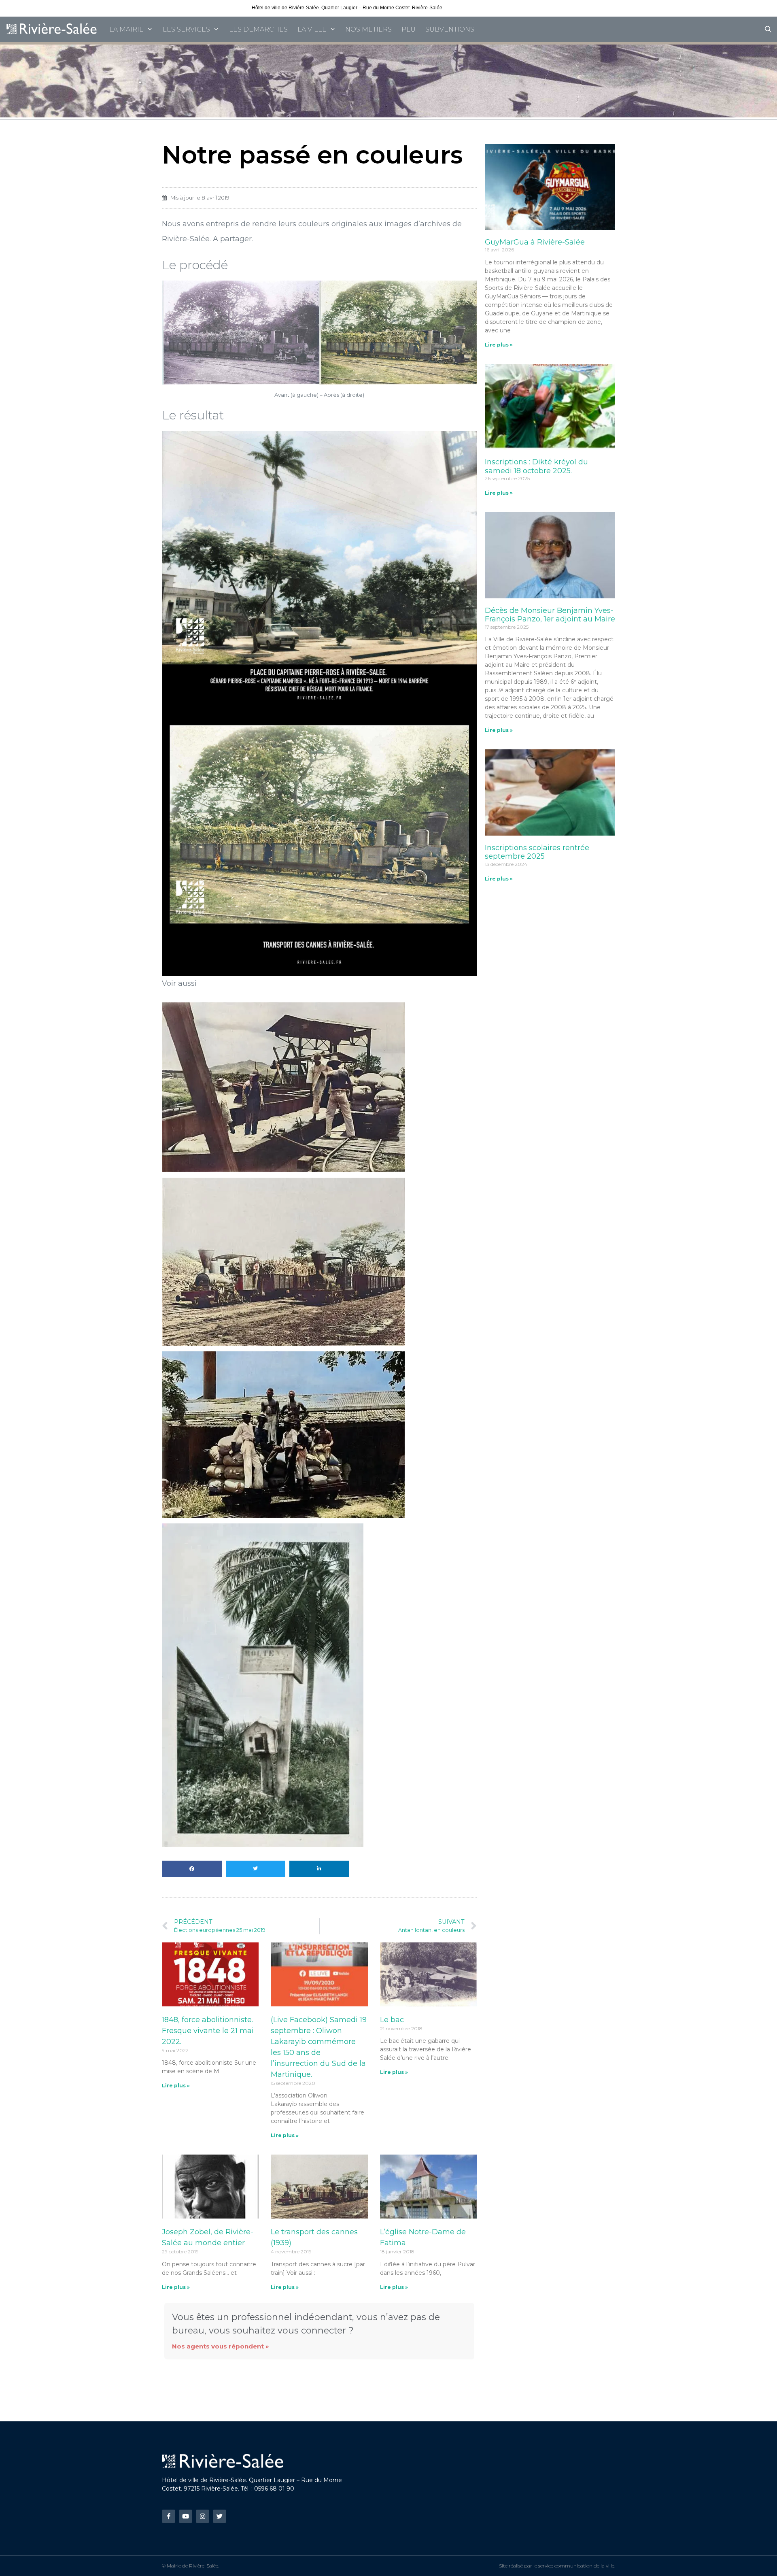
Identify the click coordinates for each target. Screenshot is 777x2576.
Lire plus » (176, 2086)
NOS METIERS (368, 29)
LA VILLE (312, 29)
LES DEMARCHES (258, 29)
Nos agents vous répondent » (221, 2346)
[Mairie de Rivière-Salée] (52, 29)
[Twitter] (220, 2516)
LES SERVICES (186, 29)
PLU (409, 29)
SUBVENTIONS (450, 29)
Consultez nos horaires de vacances (485, 8)
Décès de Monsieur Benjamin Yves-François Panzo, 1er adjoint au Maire (550, 615)
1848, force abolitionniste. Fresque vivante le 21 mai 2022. (208, 2031)
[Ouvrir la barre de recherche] (768, 29)
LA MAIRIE (126, 29)
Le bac (392, 2020)
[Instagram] (203, 2516)
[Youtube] (186, 2516)
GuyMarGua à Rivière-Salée (535, 242)
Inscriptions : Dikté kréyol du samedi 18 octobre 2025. (536, 466)
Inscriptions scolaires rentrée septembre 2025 (537, 852)
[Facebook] (169, 2516)
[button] (192, 1869)
